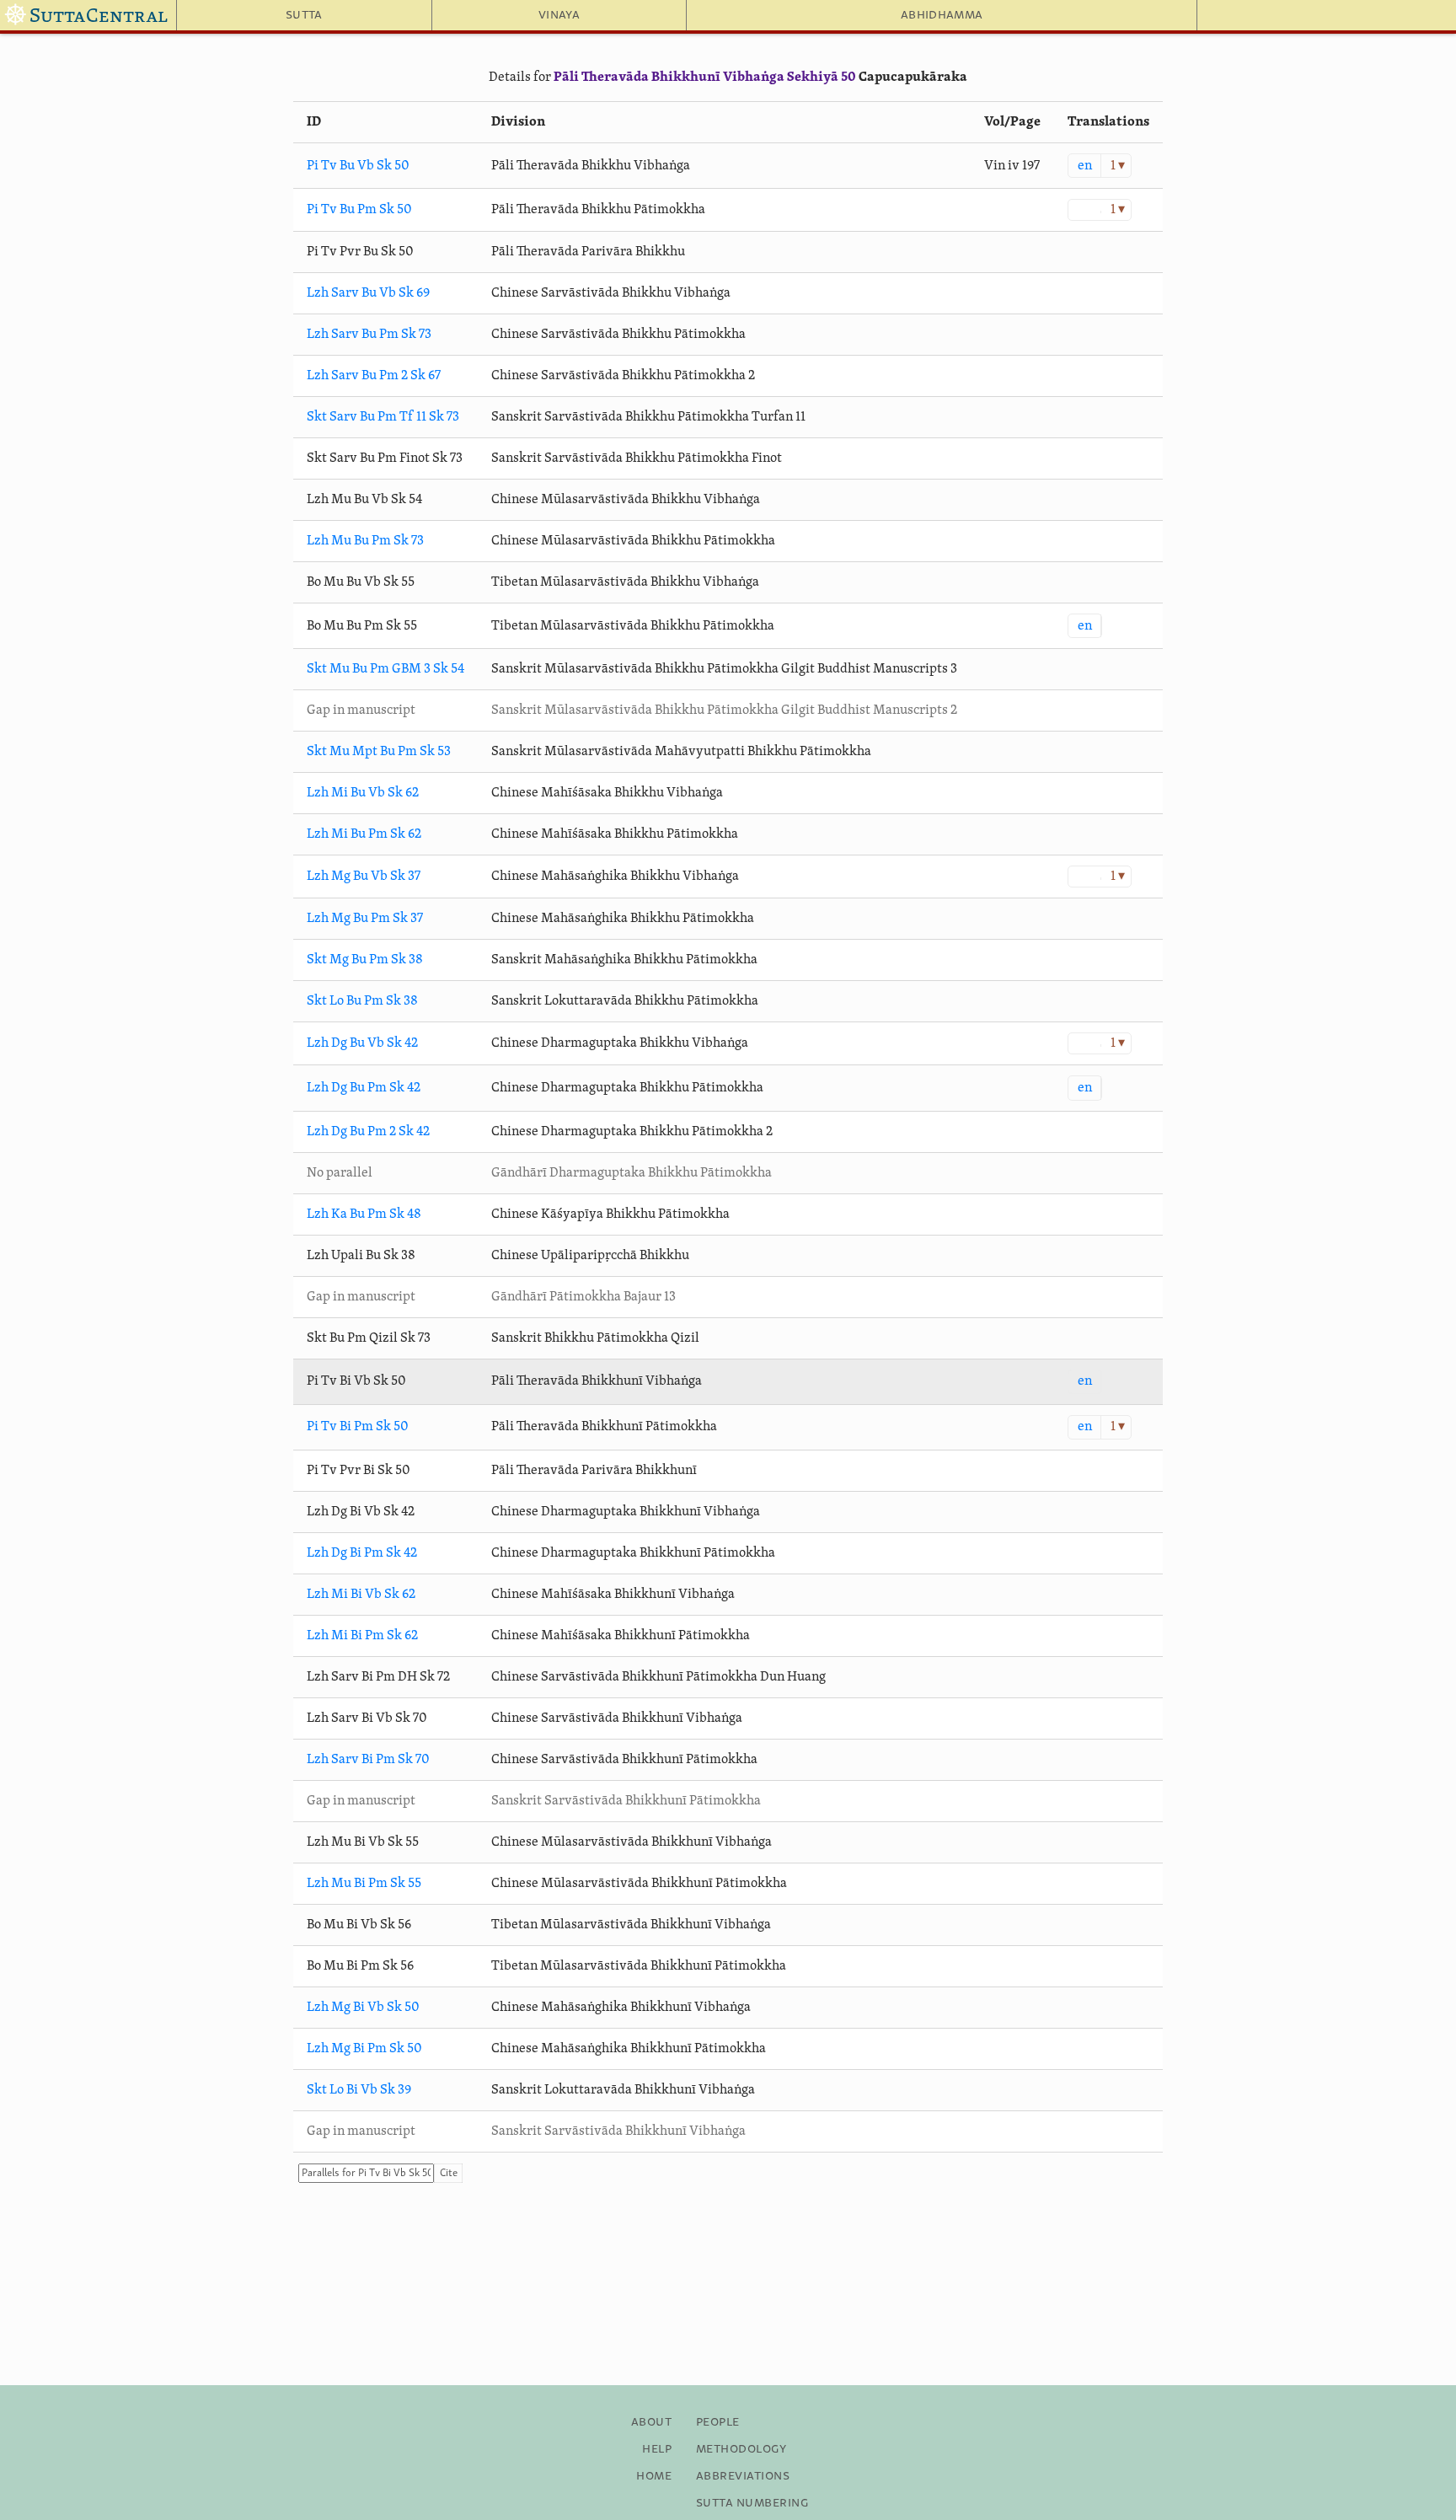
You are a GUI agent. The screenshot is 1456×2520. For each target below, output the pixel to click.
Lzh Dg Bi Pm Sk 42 (362, 1553)
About (651, 2422)
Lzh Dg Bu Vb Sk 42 (362, 1043)
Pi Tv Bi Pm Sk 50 (358, 1427)
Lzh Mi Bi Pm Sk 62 (362, 1636)
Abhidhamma (942, 15)
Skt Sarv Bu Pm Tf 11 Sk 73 (383, 417)
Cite (449, 2173)
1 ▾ (1118, 166)
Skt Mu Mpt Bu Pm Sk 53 (379, 752)
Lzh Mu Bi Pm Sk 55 (364, 1884)
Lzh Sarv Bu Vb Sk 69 (368, 293)
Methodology (741, 2449)
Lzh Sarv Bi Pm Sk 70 (368, 1760)
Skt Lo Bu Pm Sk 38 (362, 1001)
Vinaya (559, 15)
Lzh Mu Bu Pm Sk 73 (365, 541)
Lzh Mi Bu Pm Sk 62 (364, 834)
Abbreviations (743, 2476)
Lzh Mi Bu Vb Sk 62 (363, 793)
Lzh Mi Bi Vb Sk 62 (361, 1595)
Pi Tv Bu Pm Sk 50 (359, 210)
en (1085, 166)
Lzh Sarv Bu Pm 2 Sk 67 (374, 376)
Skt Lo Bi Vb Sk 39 (359, 2090)
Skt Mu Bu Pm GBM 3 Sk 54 (385, 669)
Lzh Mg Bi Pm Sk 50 (364, 2049)
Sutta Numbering (752, 2503)
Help (657, 2449)
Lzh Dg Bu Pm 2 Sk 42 (368, 1132)
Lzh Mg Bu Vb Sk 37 (364, 877)
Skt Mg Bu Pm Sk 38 (365, 960)
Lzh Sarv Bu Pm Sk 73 (369, 335)
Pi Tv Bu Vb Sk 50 (358, 166)
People (718, 2422)
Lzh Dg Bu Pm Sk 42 (364, 1088)
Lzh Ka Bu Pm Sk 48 (364, 1214)
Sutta (304, 15)
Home (654, 2476)
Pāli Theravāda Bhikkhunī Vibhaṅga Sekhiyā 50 (705, 78)
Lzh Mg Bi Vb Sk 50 (363, 2008)
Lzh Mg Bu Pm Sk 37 (365, 919)
